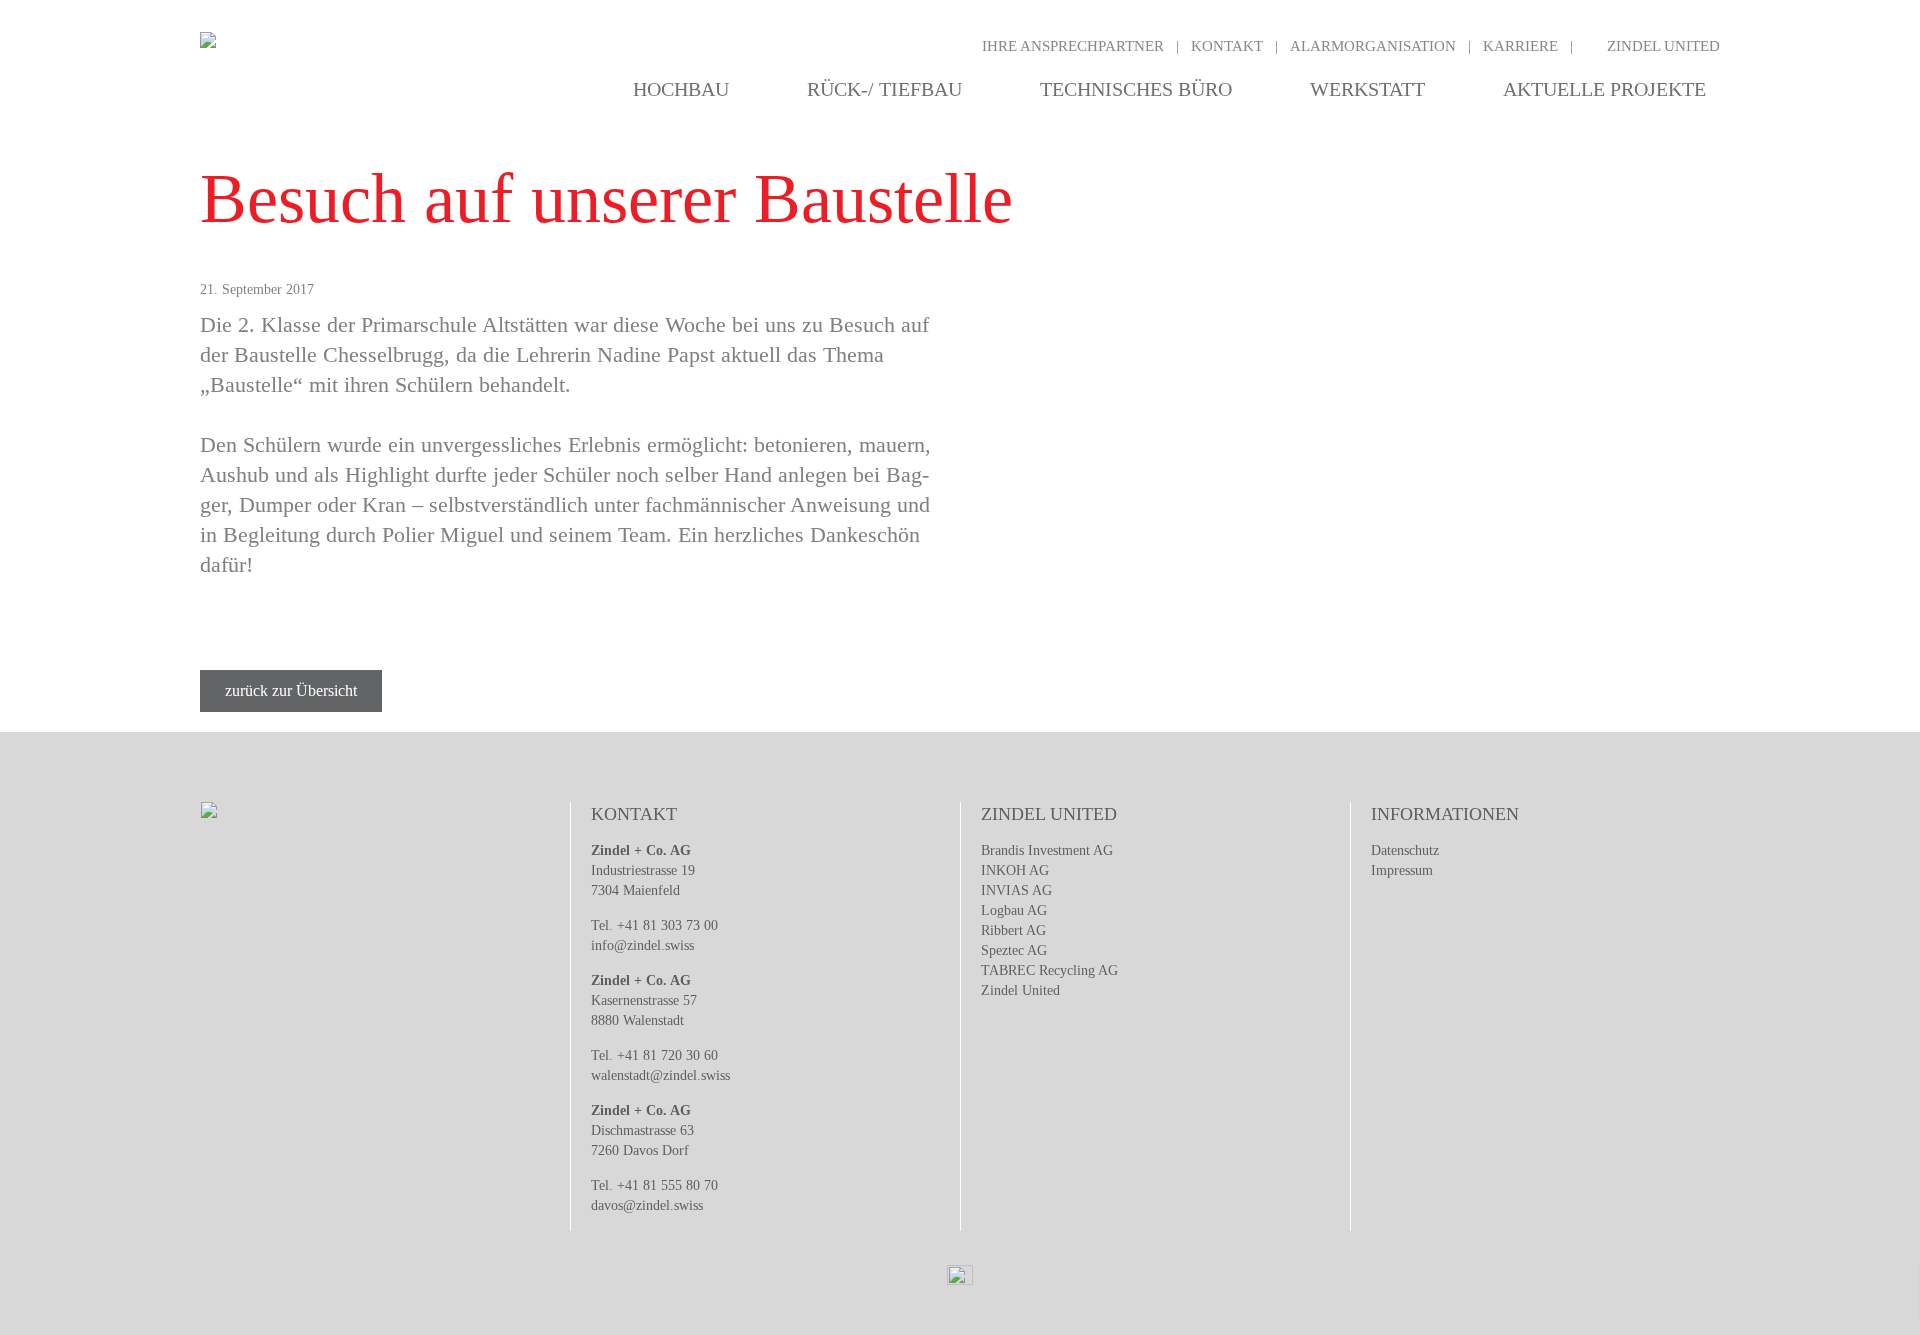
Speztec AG (1014, 950)
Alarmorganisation (1373, 46)
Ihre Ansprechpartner (1073, 46)
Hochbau (681, 89)
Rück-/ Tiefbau (884, 89)
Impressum (1402, 870)
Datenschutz (1405, 850)
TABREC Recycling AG (1049, 970)
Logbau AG (1014, 910)
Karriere (1520, 46)
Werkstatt (1367, 89)
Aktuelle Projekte (1604, 89)
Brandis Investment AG (1047, 850)
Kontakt (1227, 46)
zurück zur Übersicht (291, 690)
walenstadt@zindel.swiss (660, 1075)
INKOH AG (1015, 870)
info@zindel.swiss (642, 945)
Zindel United (1663, 46)
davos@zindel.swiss (647, 1205)
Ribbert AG (1013, 930)
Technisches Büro (1136, 89)
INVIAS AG (1016, 890)
